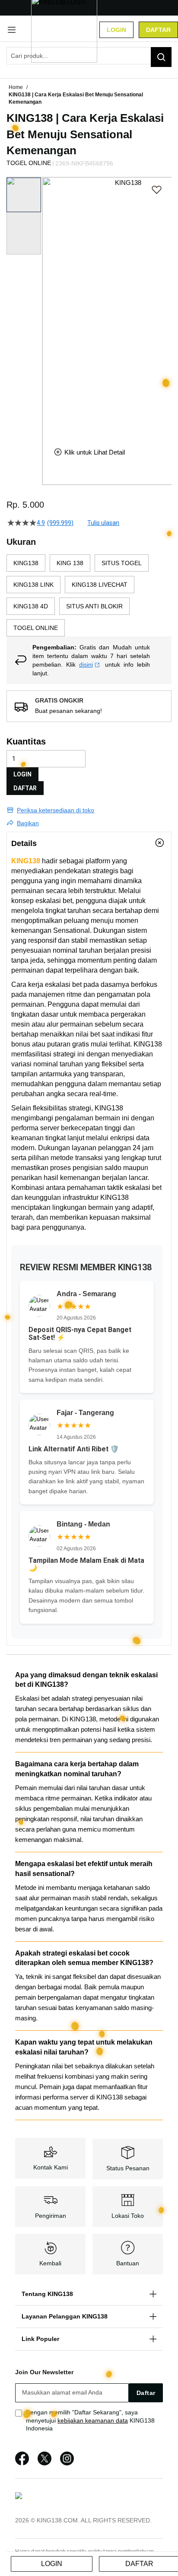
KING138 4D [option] (31, 606)
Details (24, 843)
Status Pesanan (128, 2168)
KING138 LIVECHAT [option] (100, 585)
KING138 (26, 861)
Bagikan (28, 823)
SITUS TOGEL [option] (122, 563)
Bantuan (128, 2263)
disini (86, 665)
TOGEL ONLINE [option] (36, 628)
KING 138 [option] (70, 563)
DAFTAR (25, 788)
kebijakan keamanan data (93, 2420)
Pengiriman (51, 2216)
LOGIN (22, 774)
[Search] (161, 57)
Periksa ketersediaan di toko (56, 810)
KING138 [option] (26, 563)
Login (116, 30)
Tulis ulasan (103, 523)
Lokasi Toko (128, 2216)
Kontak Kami (51, 2167)
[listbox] (89, 595)
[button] (48, 305)
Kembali (50, 2263)
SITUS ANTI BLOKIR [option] (94, 606)
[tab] (89, 843)
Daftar (158, 30)
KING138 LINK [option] (33, 585)
